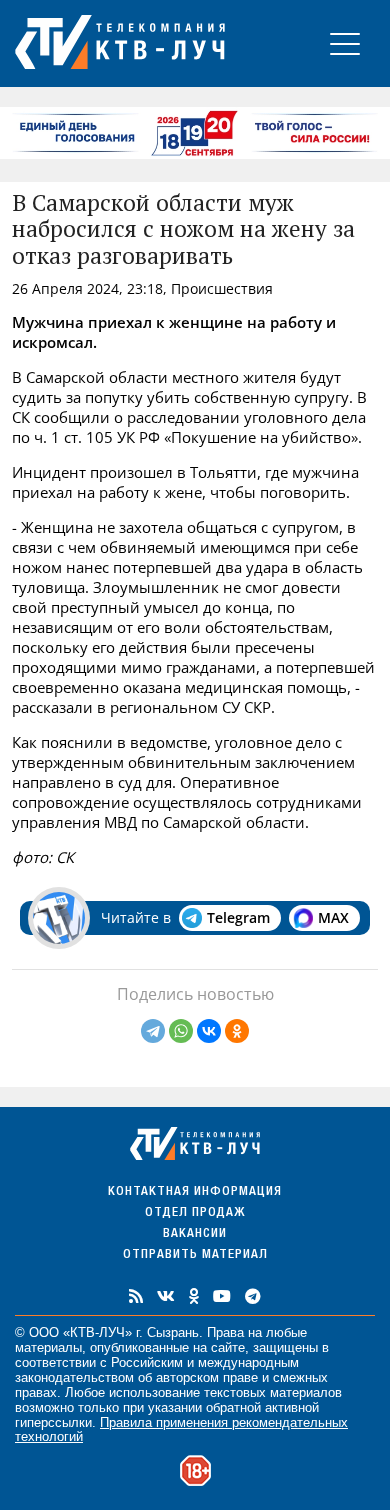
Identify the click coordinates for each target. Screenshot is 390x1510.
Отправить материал (195, 1255)
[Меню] (345, 43)
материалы (48, 1347)
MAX (333, 917)
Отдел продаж (195, 1213)
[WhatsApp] (181, 1031)
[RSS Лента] (136, 1296)
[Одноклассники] (237, 1031)
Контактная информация (195, 1192)
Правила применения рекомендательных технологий (181, 1430)
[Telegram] (153, 1031)
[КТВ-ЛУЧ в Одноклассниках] (194, 1296)
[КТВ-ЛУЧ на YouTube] (222, 1296)
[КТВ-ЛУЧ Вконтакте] (166, 1296)
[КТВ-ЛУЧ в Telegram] (253, 1296)
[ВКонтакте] (209, 1031)
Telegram (238, 917)
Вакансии (195, 1234)
